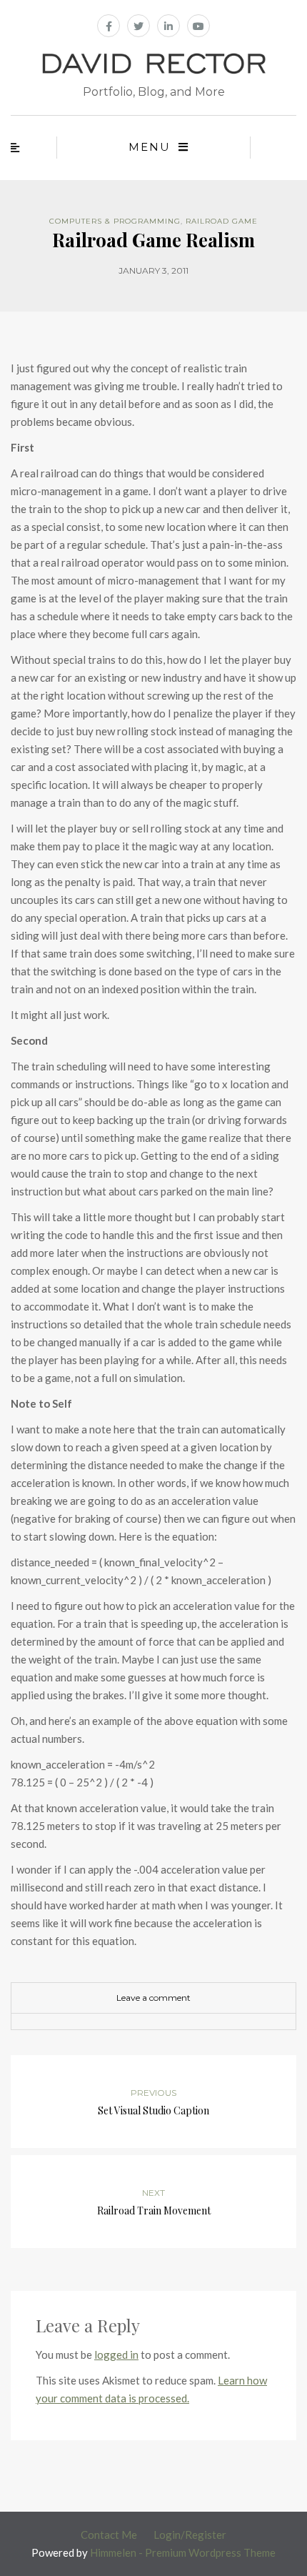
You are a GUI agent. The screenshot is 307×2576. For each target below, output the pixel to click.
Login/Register (190, 2535)
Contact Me (109, 2535)
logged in (116, 2354)
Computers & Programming (115, 221)
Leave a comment (153, 1998)
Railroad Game (222, 221)
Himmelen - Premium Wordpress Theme (183, 2552)
